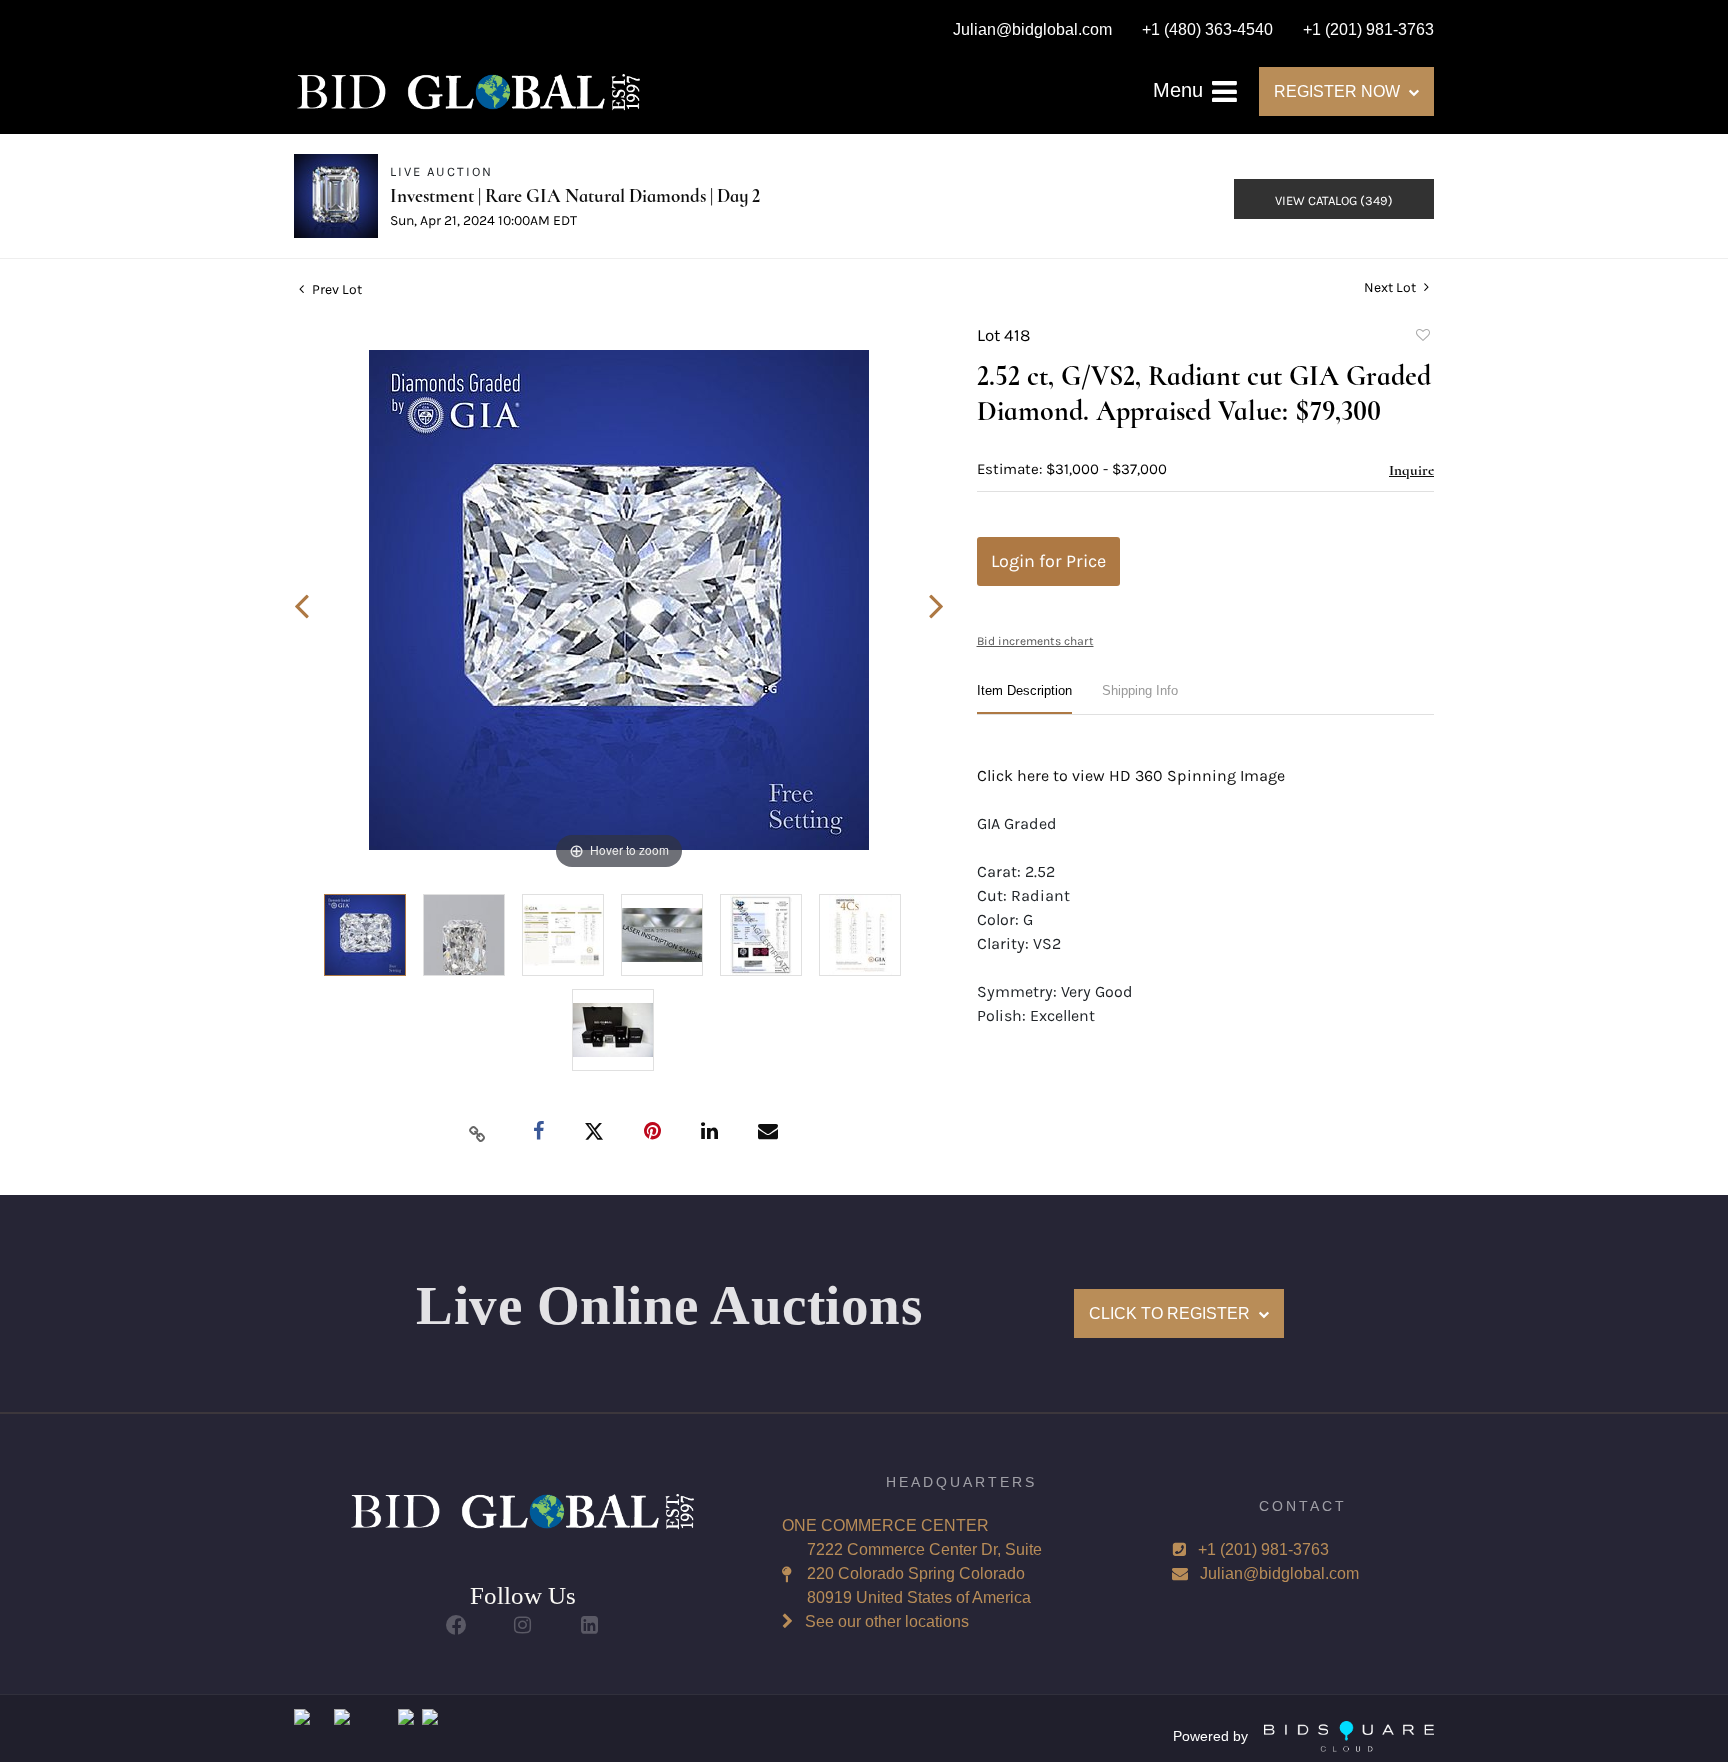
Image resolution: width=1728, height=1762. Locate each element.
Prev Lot (335, 289)
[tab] (1024, 698)
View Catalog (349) (1334, 200)
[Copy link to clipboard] (478, 1133)
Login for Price (1048, 561)
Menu (1181, 90)
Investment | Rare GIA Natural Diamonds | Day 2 (575, 195)
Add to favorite (1422, 338)
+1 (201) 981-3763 (1263, 1549)
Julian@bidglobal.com (1279, 1573)
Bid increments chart (1035, 641)
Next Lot (1391, 287)
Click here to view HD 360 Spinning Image (1131, 775)
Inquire (1411, 470)
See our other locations (887, 1621)
